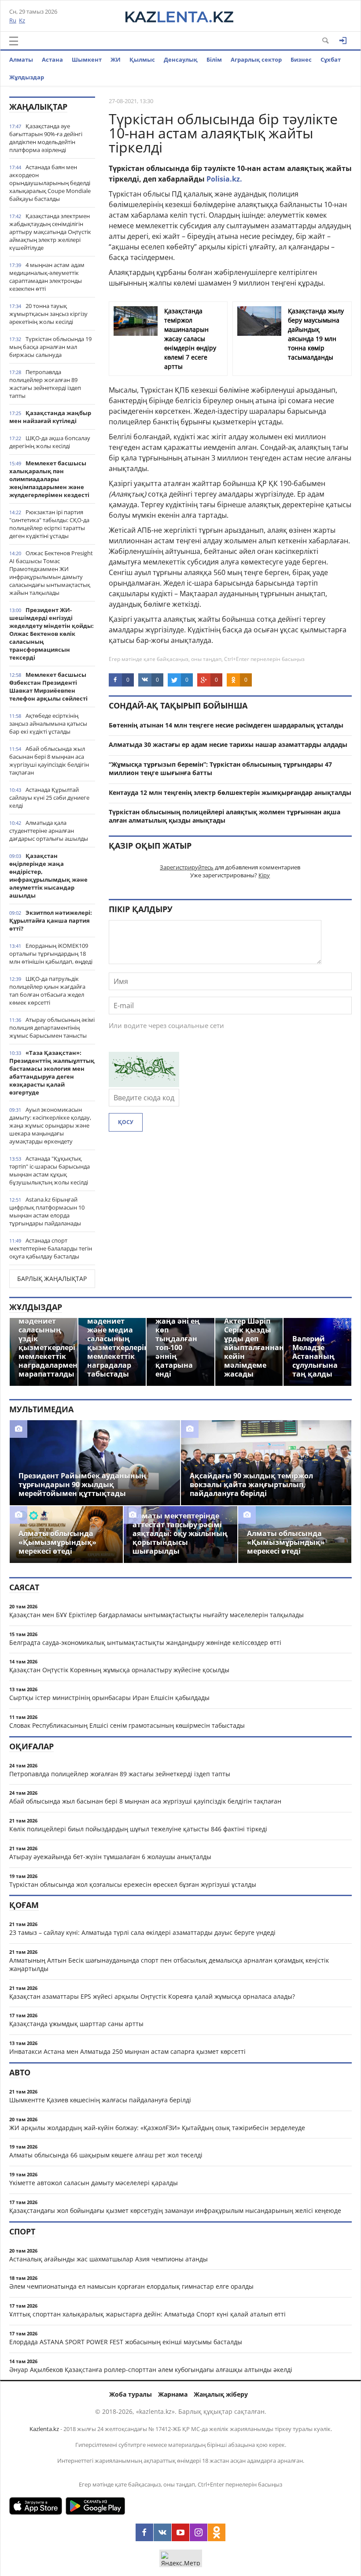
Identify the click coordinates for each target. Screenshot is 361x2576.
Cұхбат (331, 59)
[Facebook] (144, 2532)
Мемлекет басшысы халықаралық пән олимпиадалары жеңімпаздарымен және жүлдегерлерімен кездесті (49, 479)
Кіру (264, 875)
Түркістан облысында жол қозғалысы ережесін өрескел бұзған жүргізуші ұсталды (133, 1884)
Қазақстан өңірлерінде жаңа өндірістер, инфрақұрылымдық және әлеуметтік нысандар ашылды (48, 876)
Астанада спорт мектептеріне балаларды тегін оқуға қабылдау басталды (51, 1248)
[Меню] (14, 41)
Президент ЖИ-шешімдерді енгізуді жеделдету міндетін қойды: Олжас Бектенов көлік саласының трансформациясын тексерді (52, 634)
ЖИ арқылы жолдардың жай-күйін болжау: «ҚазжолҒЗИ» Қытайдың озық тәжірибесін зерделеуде (157, 2128)
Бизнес (301, 59)
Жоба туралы (131, 2394)
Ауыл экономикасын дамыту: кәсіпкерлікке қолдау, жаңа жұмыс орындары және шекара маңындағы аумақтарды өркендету (50, 1125)
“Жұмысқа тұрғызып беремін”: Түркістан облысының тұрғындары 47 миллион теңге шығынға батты (220, 768)
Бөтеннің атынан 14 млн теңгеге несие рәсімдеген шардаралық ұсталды (226, 725)
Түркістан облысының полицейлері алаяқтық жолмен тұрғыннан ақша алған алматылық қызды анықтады (225, 816)
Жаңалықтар (38, 107)
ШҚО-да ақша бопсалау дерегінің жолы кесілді (50, 442)
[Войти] (343, 41)
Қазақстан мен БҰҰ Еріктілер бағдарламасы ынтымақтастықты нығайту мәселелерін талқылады (157, 1615)
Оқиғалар (31, 1746)
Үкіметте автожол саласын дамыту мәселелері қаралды (94, 2183)
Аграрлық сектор (256, 59)
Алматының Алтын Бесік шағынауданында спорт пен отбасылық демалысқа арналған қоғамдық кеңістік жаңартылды (169, 1964)
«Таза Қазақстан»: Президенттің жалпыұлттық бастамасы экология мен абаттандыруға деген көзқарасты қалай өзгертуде (52, 1073)
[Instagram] (199, 2532)
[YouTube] (180, 2532)
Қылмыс (142, 59)
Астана (52, 59)
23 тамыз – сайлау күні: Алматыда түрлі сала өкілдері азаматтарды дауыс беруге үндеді (142, 1932)
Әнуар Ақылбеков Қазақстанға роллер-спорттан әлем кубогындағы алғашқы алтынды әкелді (151, 2370)
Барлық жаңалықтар (52, 1279)
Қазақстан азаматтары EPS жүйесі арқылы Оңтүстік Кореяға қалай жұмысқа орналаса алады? (152, 1996)
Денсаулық (181, 59)
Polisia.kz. (224, 179)
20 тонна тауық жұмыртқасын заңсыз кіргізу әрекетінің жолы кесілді (48, 314)
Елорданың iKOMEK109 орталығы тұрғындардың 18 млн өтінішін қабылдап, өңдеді (51, 954)
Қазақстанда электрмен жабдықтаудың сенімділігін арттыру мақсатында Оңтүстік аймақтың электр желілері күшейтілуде (50, 232)
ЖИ (116, 59)
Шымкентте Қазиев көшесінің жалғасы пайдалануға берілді (100, 2100)
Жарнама (173, 2394)
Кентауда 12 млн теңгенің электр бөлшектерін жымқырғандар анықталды (230, 792)
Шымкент (87, 59)
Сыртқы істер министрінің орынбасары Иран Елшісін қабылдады (109, 1698)
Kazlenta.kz (44, 2429)
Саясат (24, 1587)
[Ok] (217, 2532)
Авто (20, 2072)
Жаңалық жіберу (221, 2394)
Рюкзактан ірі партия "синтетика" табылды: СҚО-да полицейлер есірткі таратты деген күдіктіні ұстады (49, 524)
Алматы (21, 59)
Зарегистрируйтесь (187, 867)
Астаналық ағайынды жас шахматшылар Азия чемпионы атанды (109, 2259)
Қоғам (24, 1905)
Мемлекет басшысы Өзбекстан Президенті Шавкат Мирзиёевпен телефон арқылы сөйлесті (48, 687)
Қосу (126, 1122)
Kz (22, 20)
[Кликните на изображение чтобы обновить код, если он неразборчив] (144, 1084)
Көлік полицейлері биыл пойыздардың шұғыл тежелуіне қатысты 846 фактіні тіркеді (138, 1829)
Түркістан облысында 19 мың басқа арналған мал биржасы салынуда (50, 347)
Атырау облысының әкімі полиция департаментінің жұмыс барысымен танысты (52, 1028)
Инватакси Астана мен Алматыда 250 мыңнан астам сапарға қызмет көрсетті (127, 2051)
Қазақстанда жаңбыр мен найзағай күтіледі (50, 417)
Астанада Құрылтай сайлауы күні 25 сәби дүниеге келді (49, 798)
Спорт (22, 2231)
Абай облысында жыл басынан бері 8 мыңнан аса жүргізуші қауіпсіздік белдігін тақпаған (49, 761)
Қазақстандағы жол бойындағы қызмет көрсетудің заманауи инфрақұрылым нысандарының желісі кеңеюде (175, 2210)
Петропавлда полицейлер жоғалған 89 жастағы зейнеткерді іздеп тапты (45, 384)
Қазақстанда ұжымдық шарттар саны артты (76, 2024)
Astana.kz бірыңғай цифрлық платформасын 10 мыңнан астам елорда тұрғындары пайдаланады (47, 1211)
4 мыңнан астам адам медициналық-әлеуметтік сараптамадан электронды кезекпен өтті (47, 277)
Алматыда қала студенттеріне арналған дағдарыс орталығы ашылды (49, 831)
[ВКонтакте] (162, 2532)
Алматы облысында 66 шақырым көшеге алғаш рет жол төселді (106, 2155)
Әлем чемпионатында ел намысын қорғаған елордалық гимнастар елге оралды (131, 2286)
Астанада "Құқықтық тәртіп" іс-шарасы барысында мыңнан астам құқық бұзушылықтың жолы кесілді (50, 1170)
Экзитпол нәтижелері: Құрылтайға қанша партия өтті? (51, 921)
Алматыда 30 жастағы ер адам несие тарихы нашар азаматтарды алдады (228, 744)
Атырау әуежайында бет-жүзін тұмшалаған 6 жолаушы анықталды (110, 1857)
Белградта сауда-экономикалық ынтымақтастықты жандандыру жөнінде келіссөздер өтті (145, 1642)
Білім (214, 59)
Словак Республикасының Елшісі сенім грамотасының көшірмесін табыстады (127, 1725)
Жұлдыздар (27, 77)
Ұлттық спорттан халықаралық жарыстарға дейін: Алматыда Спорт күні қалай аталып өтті (147, 2314)
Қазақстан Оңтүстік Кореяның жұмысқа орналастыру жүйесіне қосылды (119, 1670)
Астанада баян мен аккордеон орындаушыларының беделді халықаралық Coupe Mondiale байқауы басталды (50, 183)
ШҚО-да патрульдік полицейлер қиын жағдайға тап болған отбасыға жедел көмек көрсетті (47, 991)
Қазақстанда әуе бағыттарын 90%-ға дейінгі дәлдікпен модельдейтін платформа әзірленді (46, 138)
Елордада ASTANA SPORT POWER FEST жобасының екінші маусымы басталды (126, 2342)
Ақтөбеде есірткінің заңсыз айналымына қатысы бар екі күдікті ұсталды (48, 724)
